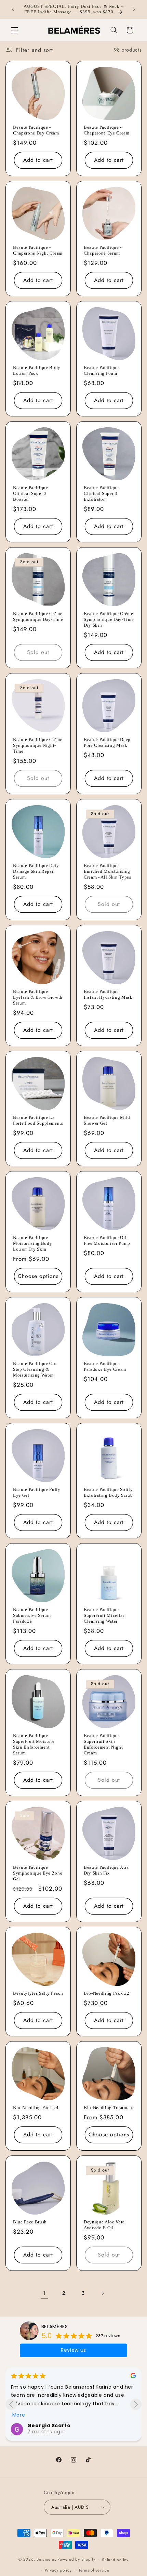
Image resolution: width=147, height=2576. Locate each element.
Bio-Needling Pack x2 (106, 1993)
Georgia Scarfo (49, 2425)
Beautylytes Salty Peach (38, 1993)
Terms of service (94, 2570)
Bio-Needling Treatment (109, 2108)
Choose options (38, 1276)
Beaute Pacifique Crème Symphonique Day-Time (38, 616)
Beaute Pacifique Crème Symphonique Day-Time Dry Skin (109, 619)
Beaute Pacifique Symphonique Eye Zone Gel (38, 1873)
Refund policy (115, 2560)
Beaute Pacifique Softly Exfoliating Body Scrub (108, 1492)
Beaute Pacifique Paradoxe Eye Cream (105, 1366)
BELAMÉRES (55, 2326)
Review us (73, 2350)
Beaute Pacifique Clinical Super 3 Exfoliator (101, 493)
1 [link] (44, 2293)
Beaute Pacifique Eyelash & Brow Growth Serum (38, 997)
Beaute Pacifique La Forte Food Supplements (38, 1120)
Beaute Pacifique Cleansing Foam (101, 370)
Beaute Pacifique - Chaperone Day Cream (36, 130)
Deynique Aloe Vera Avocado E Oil (104, 2225)
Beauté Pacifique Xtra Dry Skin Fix (106, 1870)
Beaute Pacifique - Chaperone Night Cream (38, 250)
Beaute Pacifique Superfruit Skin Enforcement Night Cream (103, 1744)
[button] (14, 30)
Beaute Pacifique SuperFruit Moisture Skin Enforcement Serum (34, 1744)
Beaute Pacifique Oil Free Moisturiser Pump (107, 1240)
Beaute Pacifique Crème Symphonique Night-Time (38, 745)
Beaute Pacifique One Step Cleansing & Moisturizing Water (35, 1369)
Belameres (46, 2560)
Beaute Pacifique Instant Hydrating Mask (108, 994)
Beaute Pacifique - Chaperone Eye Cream (107, 130)
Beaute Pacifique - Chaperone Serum (103, 250)
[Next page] (103, 2293)
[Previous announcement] (13, 9)
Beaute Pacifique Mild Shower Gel (107, 1120)
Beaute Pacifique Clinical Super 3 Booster (31, 493)
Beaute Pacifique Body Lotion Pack (37, 370)
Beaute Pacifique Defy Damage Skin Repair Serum (36, 871)
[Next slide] (136, 2404)
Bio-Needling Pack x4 (36, 2108)
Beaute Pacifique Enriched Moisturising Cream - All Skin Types (108, 871)
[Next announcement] (134, 9)
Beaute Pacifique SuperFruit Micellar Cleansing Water (104, 1615)
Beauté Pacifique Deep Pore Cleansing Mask (107, 742)
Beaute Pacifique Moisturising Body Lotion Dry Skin (32, 1243)
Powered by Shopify (76, 2560)
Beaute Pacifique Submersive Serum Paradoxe (32, 1615)
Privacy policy (58, 2570)
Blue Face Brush (30, 2222)
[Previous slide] (11, 2404)
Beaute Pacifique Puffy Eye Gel (37, 1492)
